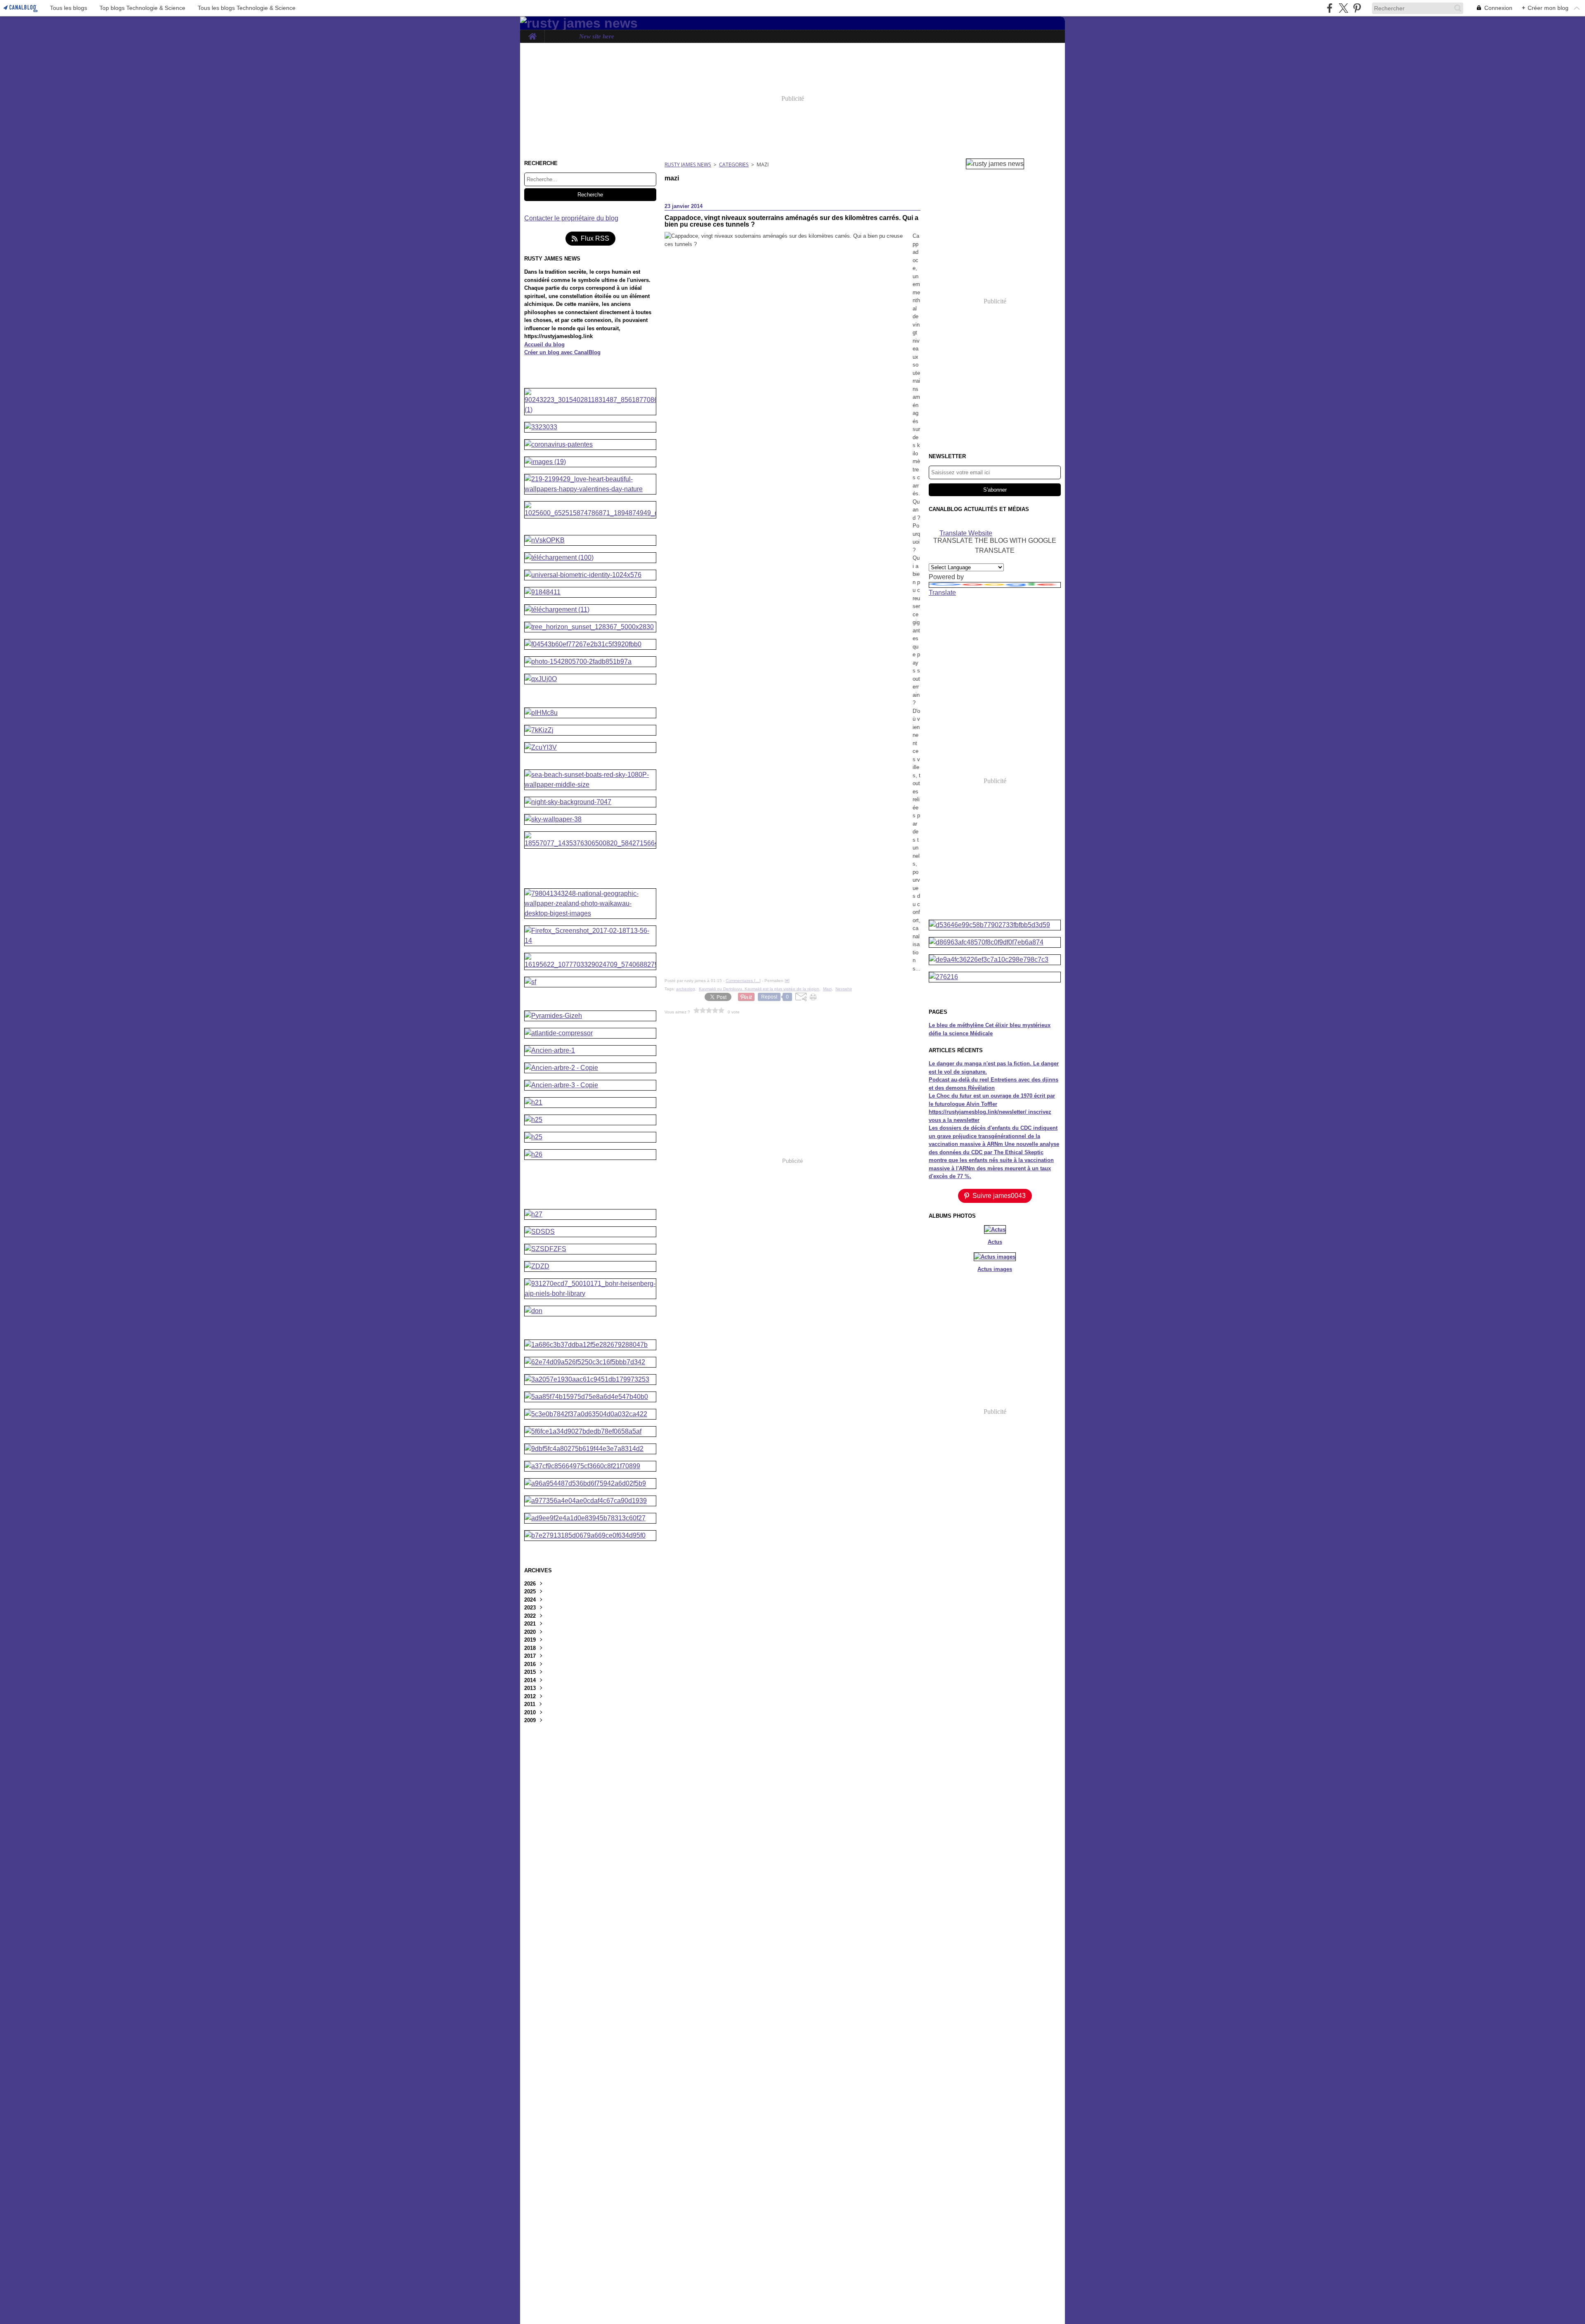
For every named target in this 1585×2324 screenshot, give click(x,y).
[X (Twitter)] (1343, 8)
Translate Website (966, 533)
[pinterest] (1357, 8)
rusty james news (688, 164)
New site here (597, 37)
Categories (734, 164)
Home (532, 33)
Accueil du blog (544, 344)
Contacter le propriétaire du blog (571, 218)
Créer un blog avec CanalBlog (562, 352)
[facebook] (1330, 8)
